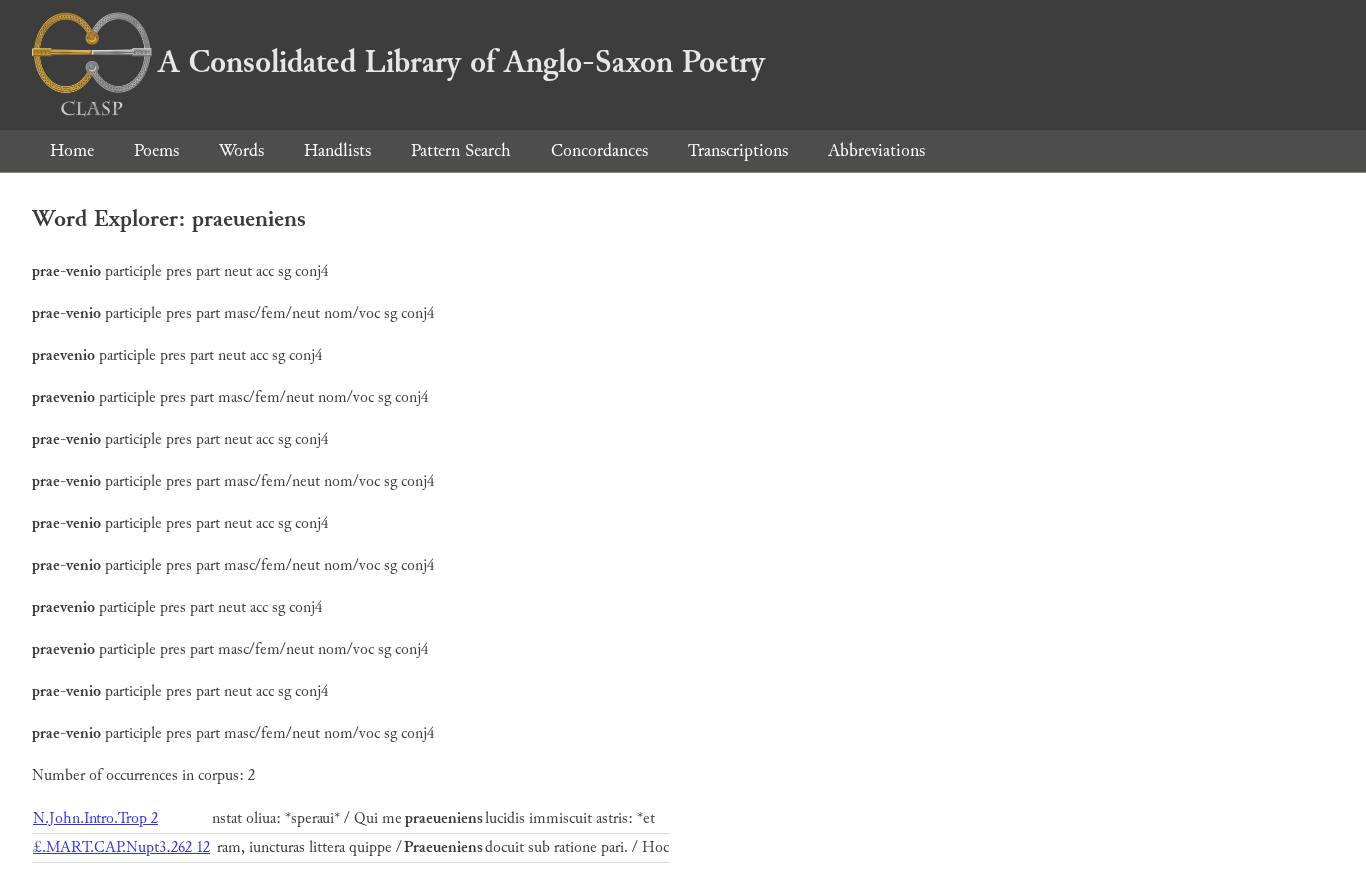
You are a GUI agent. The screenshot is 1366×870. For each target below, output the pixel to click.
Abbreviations (876, 150)
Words (241, 150)
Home (72, 150)
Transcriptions (738, 150)
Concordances (599, 150)
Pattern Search (461, 150)
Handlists (337, 150)
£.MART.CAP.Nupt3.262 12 (121, 847)
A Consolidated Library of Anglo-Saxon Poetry (461, 62)
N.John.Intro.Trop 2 (95, 818)
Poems (156, 150)
